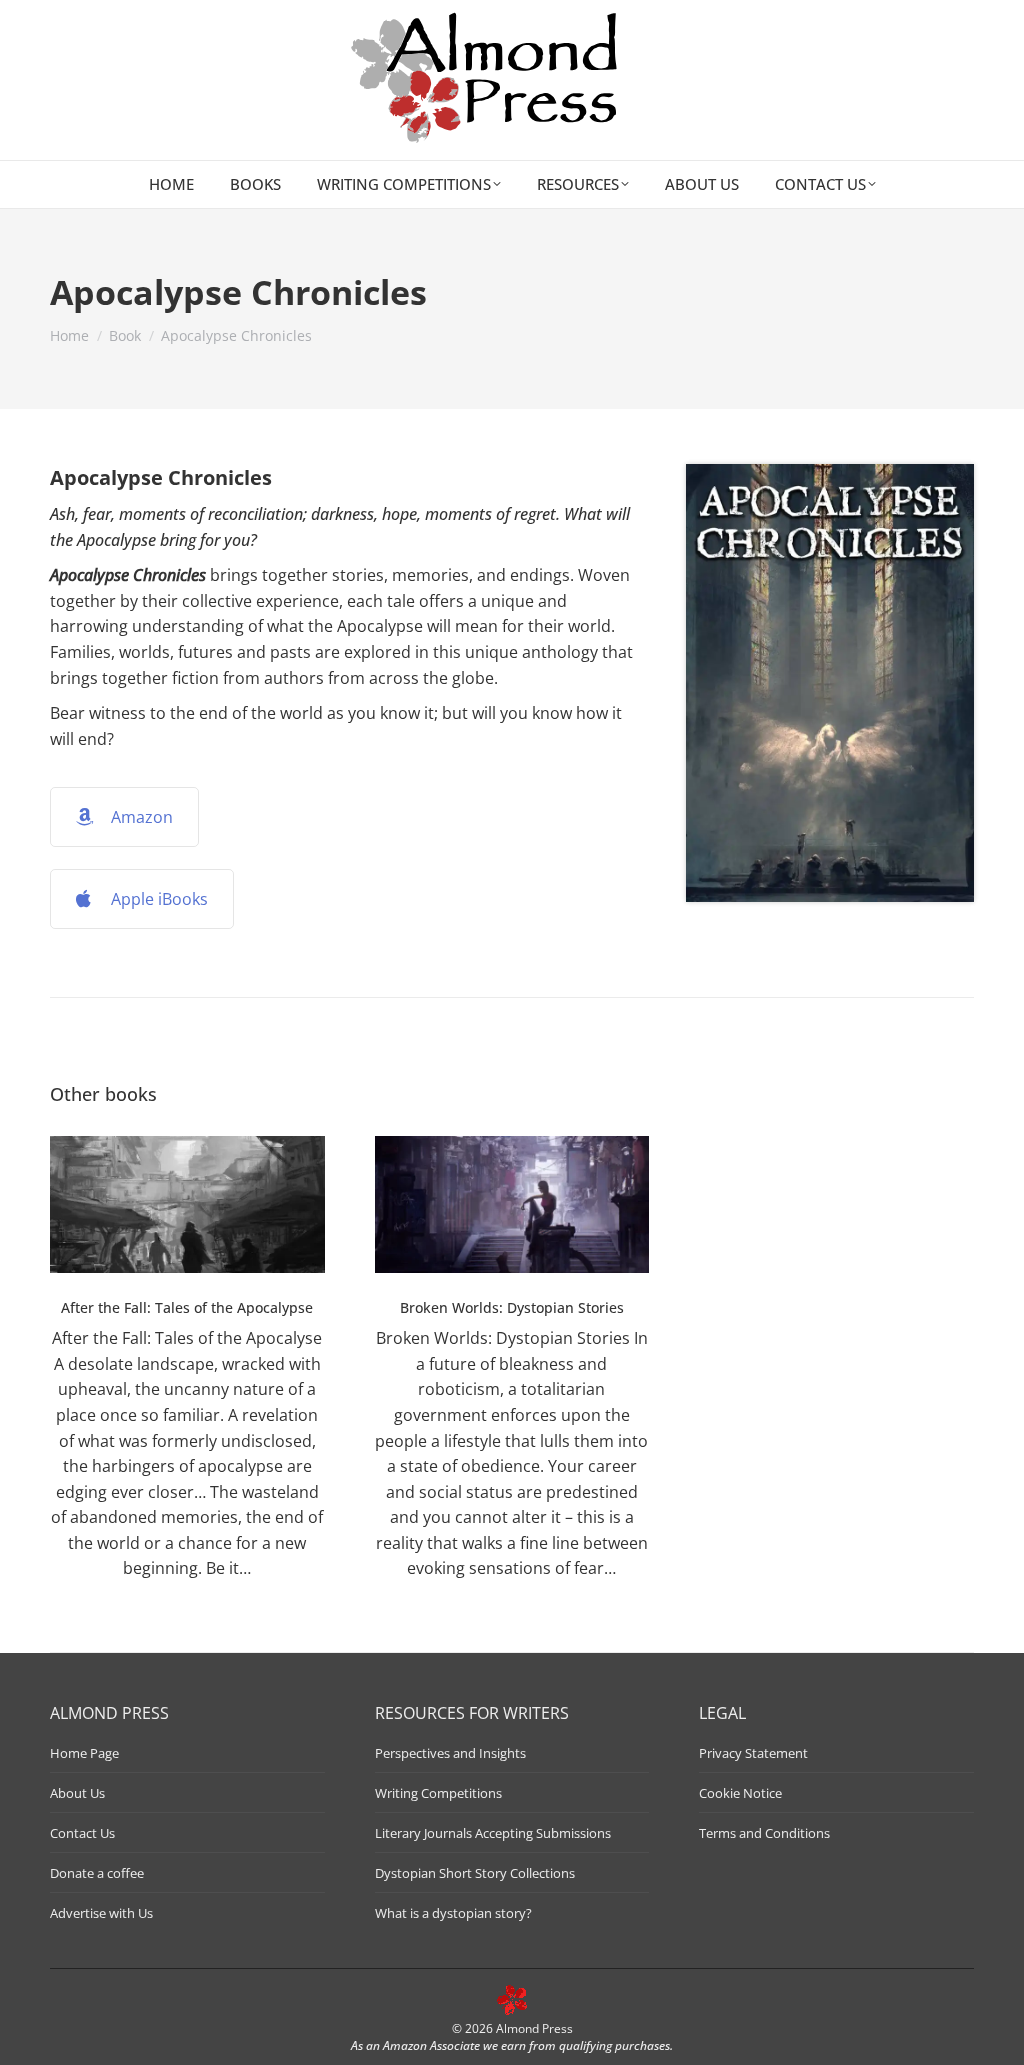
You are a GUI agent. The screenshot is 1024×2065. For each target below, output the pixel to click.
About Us (77, 1793)
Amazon (142, 817)
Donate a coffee (97, 1873)
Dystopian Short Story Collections (475, 1873)
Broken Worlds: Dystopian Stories (512, 1307)
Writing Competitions (438, 1793)
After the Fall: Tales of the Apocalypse (187, 1307)
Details (187, 1204)
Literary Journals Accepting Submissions (493, 1833)
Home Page (84, 1753)
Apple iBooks (159, 899)
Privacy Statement (753, 1753)
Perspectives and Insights (450, 1753)
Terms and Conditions (764, 1833)
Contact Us (82, 1833)
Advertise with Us (101, 1913)
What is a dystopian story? (453, 1913)
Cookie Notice (740, 1793)
